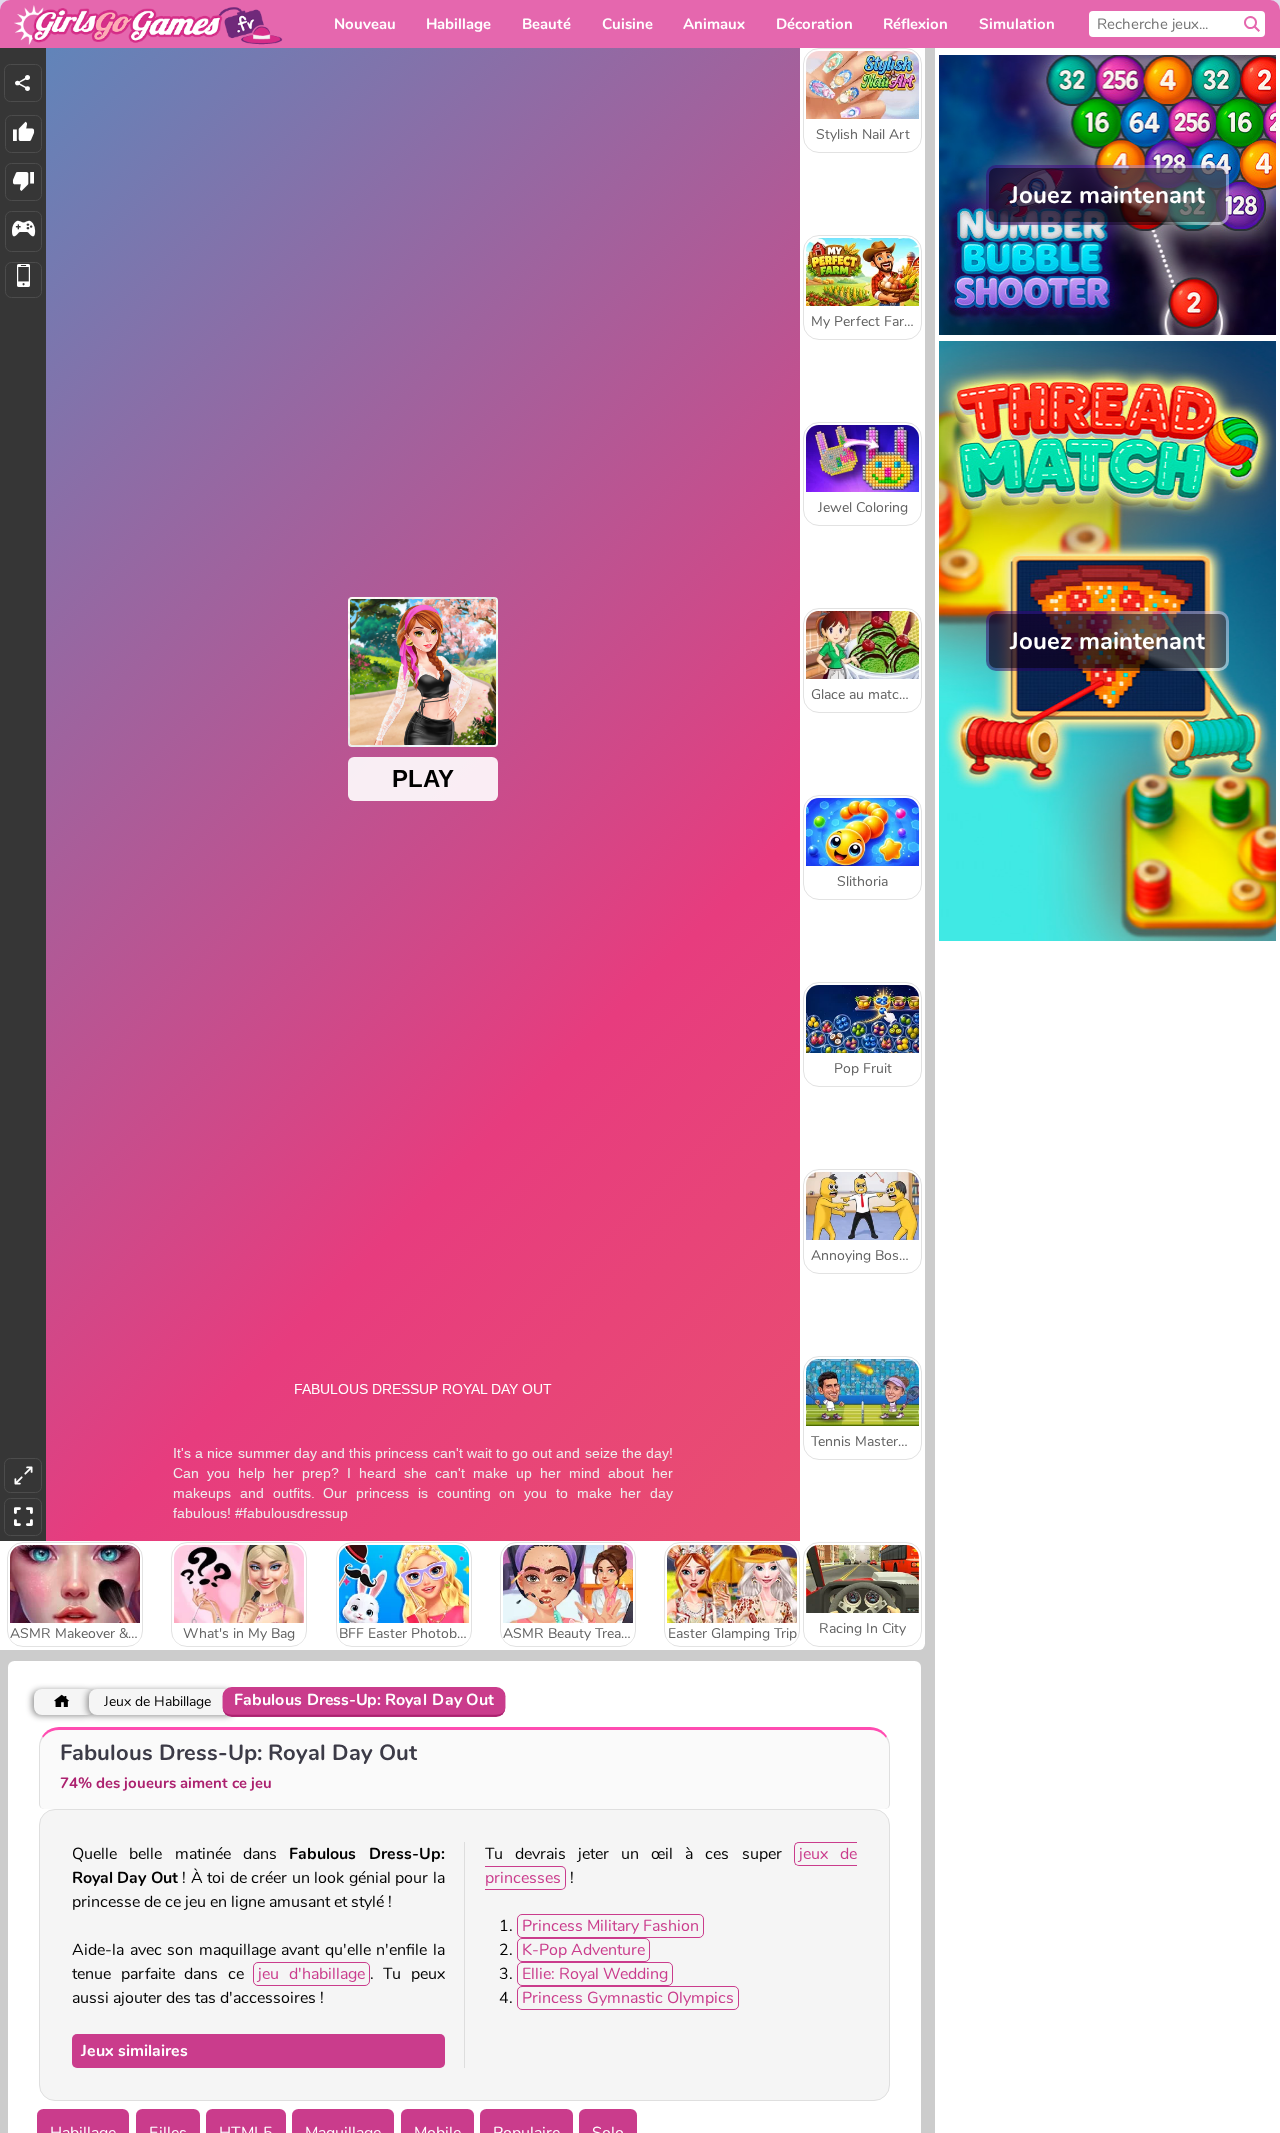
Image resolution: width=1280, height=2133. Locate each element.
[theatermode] (23, 1475)
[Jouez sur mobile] (23, 280)
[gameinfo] (23, 231)
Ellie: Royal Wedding (595, 1974)
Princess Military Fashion (610, 1926)
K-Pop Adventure (583, 1950)
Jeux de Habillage (157, 1701)
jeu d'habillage (311, 1974)
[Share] (23, 83)
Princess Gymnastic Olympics (628, 1998)
